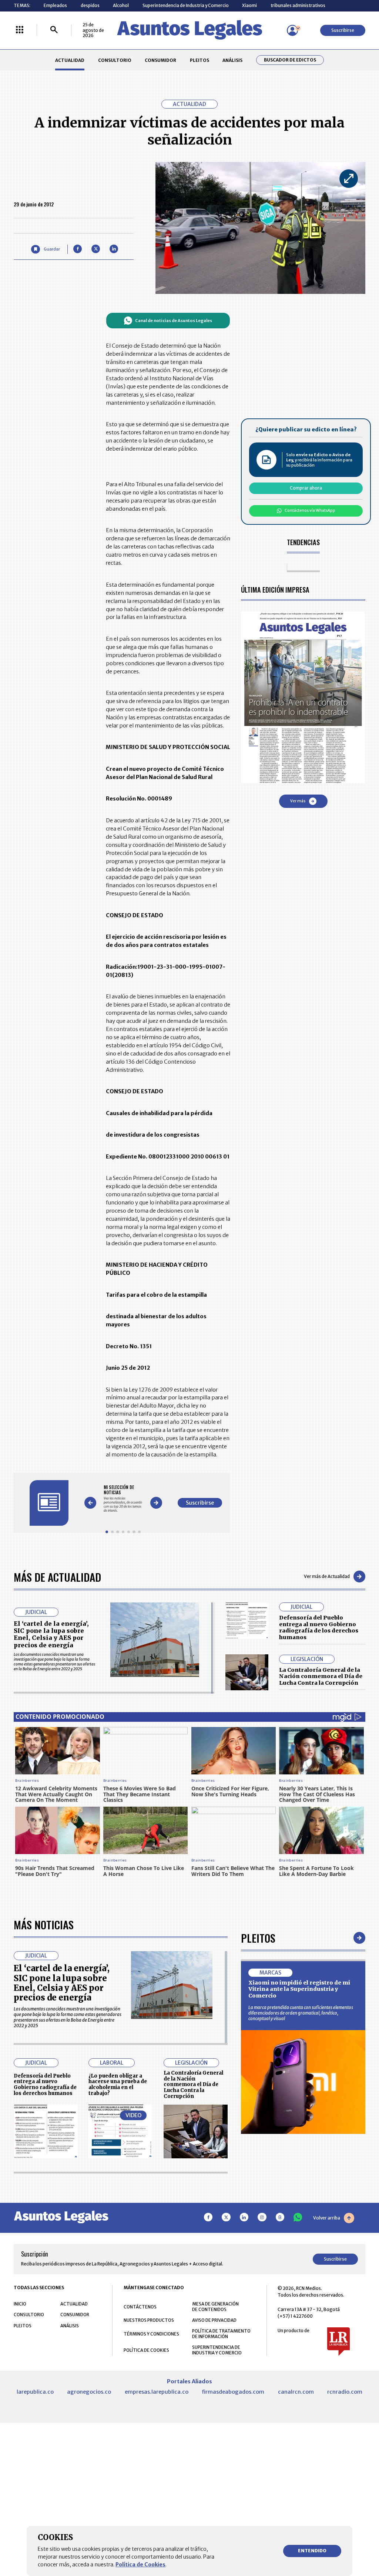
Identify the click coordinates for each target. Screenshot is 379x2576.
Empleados (55, 5)
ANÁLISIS (232, 60)
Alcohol (121, 5)
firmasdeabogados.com (233, 2392)
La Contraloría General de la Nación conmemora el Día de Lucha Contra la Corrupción (321, 1676)
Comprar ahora (306, 488)
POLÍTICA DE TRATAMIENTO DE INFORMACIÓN (221, 2334)
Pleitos (258, 1938)
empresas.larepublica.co (157, 2392)
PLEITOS (199, 60)
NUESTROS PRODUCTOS (149, 2320)
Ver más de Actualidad (327, 1576)
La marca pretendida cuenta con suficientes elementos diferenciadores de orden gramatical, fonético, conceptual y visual (301, 2013)
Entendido (312, 2551)
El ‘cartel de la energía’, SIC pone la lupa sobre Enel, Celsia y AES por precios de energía (51, 1634)
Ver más (298, 801)
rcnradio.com (345, 2392)
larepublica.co (35, 2392)
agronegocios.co (89, 2392)
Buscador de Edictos (290, 60)
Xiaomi (249, 5)
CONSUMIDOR (160, 60)
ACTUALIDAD (70, 60)
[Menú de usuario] (292, 30)
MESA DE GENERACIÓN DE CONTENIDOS (215, 2307)
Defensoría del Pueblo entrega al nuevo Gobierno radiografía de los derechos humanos (319, 1627)
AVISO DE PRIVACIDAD (214, 2320)
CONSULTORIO (115, 60)
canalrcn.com (296, 2392)
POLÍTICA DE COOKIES (146, 2350)
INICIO (20, 2304)
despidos (90, 5)
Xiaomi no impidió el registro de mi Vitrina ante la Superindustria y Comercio (299, 1989)
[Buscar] (54, 30)
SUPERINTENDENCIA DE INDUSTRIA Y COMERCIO (217, 2350)
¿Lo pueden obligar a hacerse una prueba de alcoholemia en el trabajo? (118, 2085)
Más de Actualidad (57, 1577)
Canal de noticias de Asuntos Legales (174, 321)
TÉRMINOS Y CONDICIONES (151, 2334)
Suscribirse (343, 30)
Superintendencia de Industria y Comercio (186, 5)
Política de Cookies (140, 2565)
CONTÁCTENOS (140, 2307)
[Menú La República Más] (20, 30)
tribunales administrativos (298, 5)
